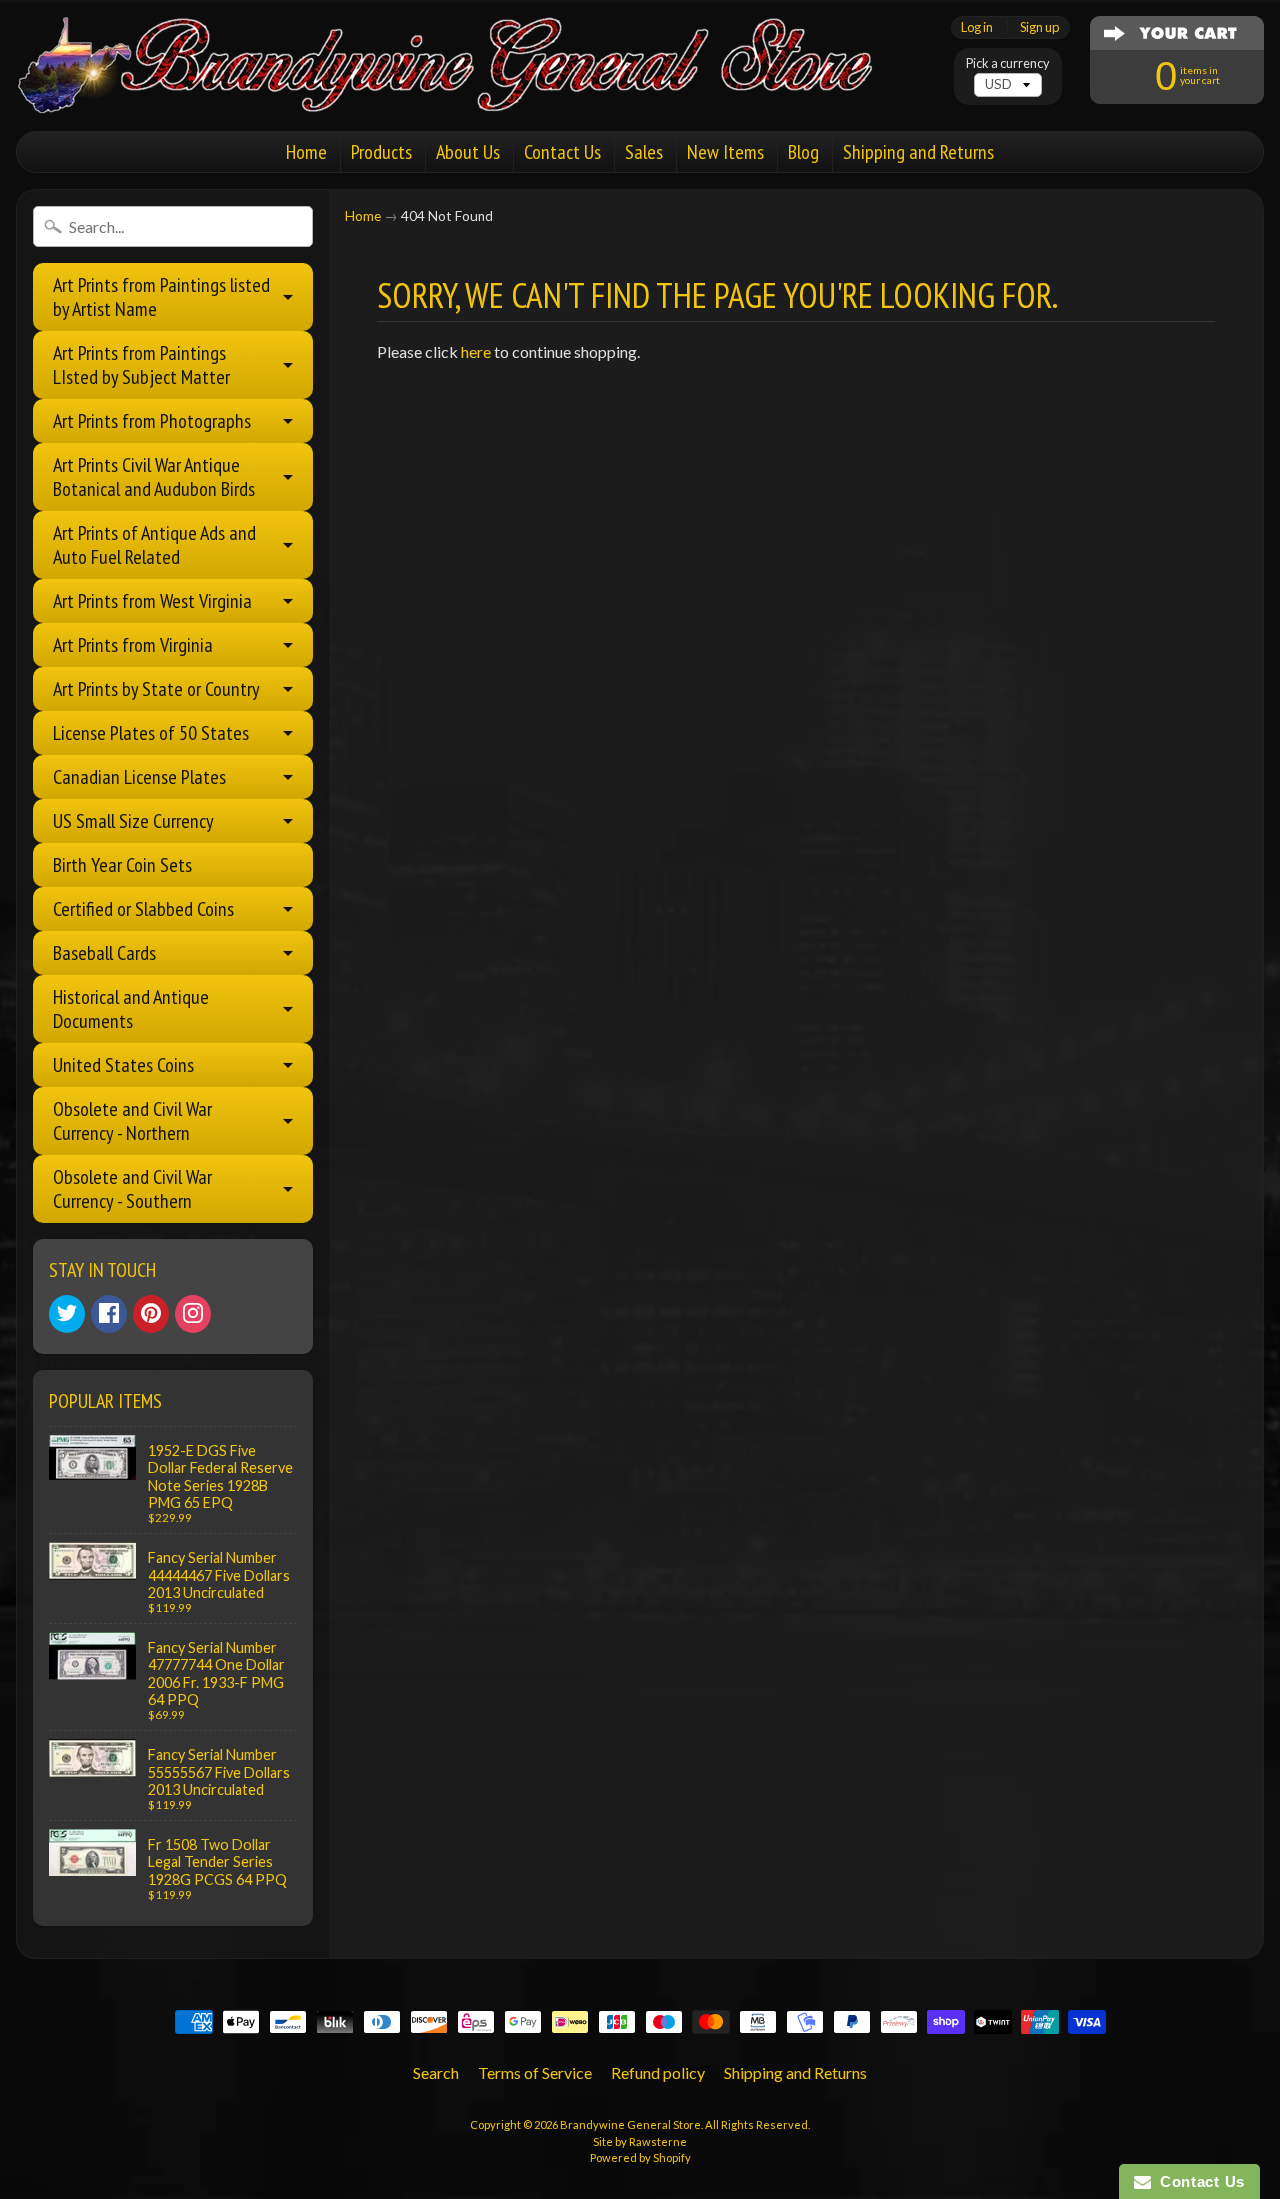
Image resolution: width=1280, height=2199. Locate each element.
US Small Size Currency (133, 821)
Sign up (1039, 27)
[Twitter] (67, 1314)
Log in (977, 27)
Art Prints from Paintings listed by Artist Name (161, 297)
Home (306, 152)
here (476, 351)
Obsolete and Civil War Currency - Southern (132, 1189)
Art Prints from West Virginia (152, 601)
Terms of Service (535, 2072)
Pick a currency (1008, 63)
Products (381, 152)
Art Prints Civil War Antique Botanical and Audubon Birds (154, 477)
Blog (803, 152)
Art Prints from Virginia (133, 645)
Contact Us (562, 152)
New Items (725, 152)
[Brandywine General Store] (466, 88)
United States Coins (123, 1065)
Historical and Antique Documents (131, 1009)
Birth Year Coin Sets (122, 865)
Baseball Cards (104, 953)
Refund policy (658, 2072)
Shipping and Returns (918, 152)
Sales (644, 152)
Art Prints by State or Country (156, 689)
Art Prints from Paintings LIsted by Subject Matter (141, 365)
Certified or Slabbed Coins (143, 909)
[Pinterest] (151, 1314)
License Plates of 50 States (151, 733)
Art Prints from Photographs (152, 421)
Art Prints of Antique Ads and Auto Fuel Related (154, 545)
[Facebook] (109, 1314)
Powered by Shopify (640, 2157)
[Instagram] (193, 1314)
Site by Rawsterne (640, 2141)
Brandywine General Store (630, 2124)
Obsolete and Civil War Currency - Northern (132, 1121)
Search (436, 2072)
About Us (468, 152)
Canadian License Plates (139, 777)
